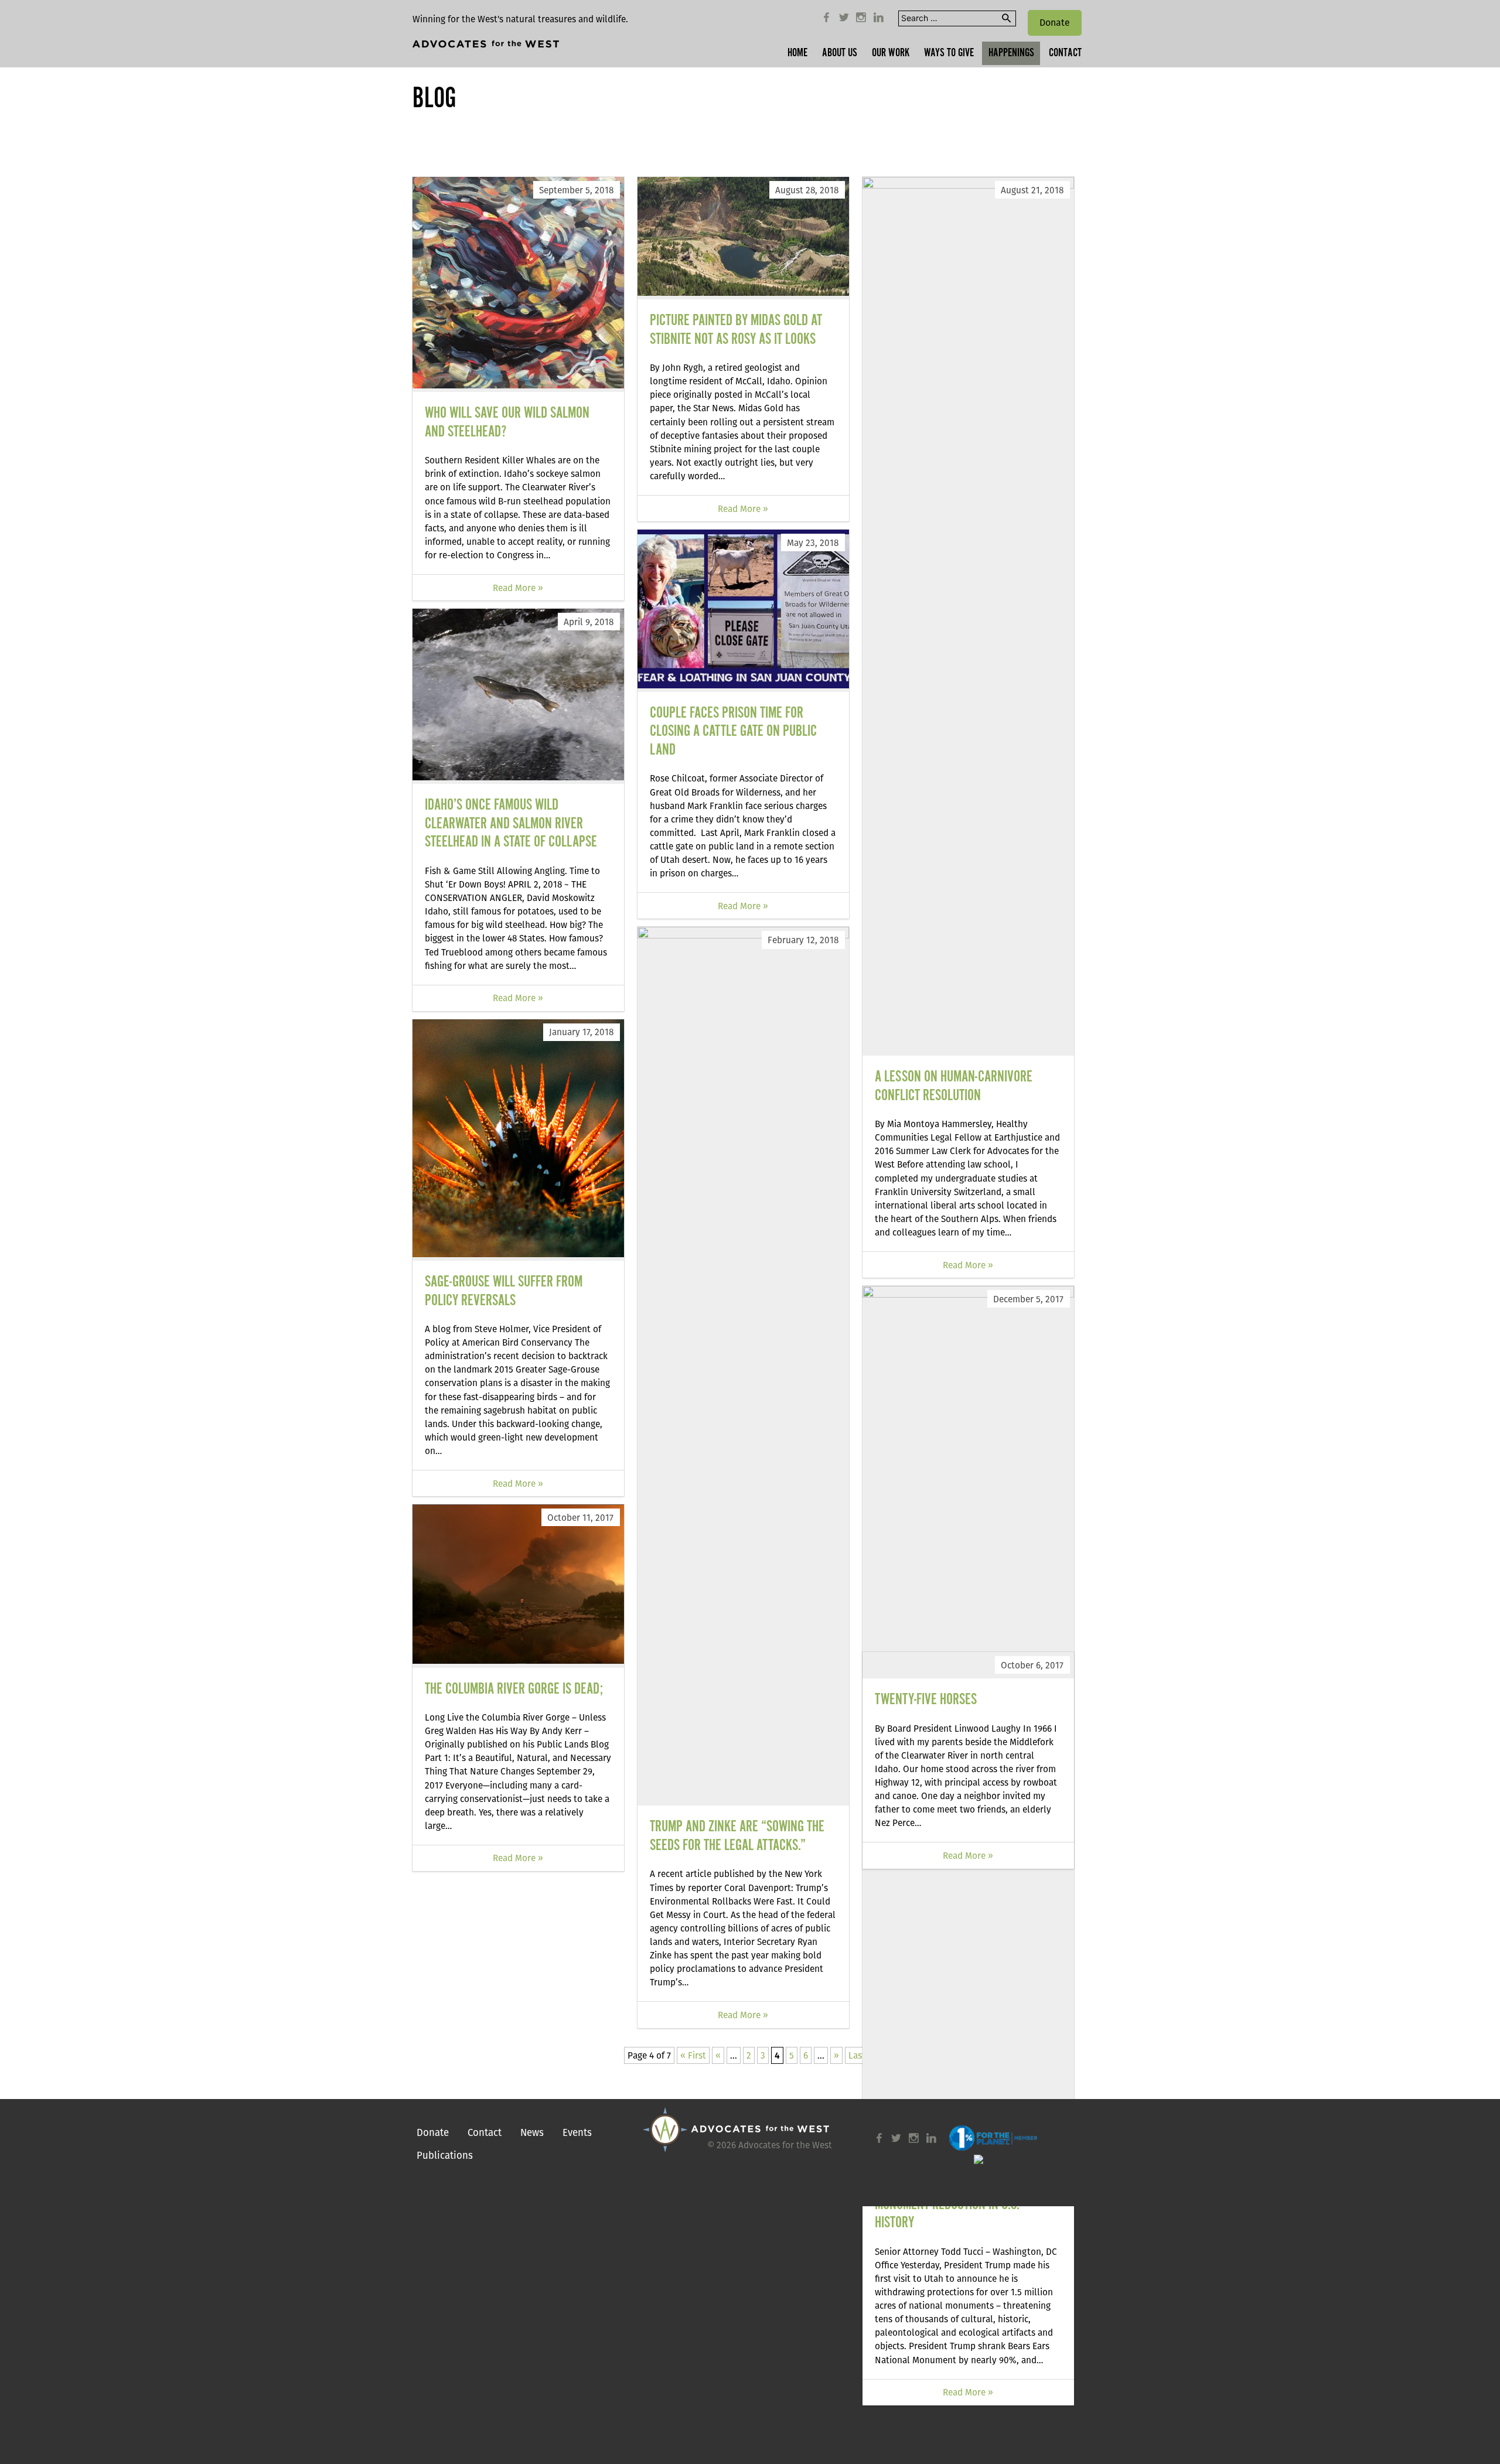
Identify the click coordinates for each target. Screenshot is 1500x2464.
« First (693, 2055)
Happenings (1011, 53)
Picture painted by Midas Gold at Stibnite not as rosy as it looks (736, 330)
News (532, 2132)
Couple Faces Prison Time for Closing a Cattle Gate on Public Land (733, 732)
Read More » (518, 588)
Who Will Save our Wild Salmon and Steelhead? (507, 423)
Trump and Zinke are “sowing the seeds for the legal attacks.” (737, 1836)
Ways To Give (949, 53)
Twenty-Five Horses (926, 1700)
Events (577, 2132)
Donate (1055, 23)
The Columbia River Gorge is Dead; (514, 1689)
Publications (445, 2155)
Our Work (891, 53)
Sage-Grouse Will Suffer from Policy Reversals (504, 1291)
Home (797, 53)
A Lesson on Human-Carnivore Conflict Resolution (954, 1086)
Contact (1065, 53)
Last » (861, 2055)
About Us (840, 53)
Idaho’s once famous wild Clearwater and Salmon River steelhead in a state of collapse (511, 824)
